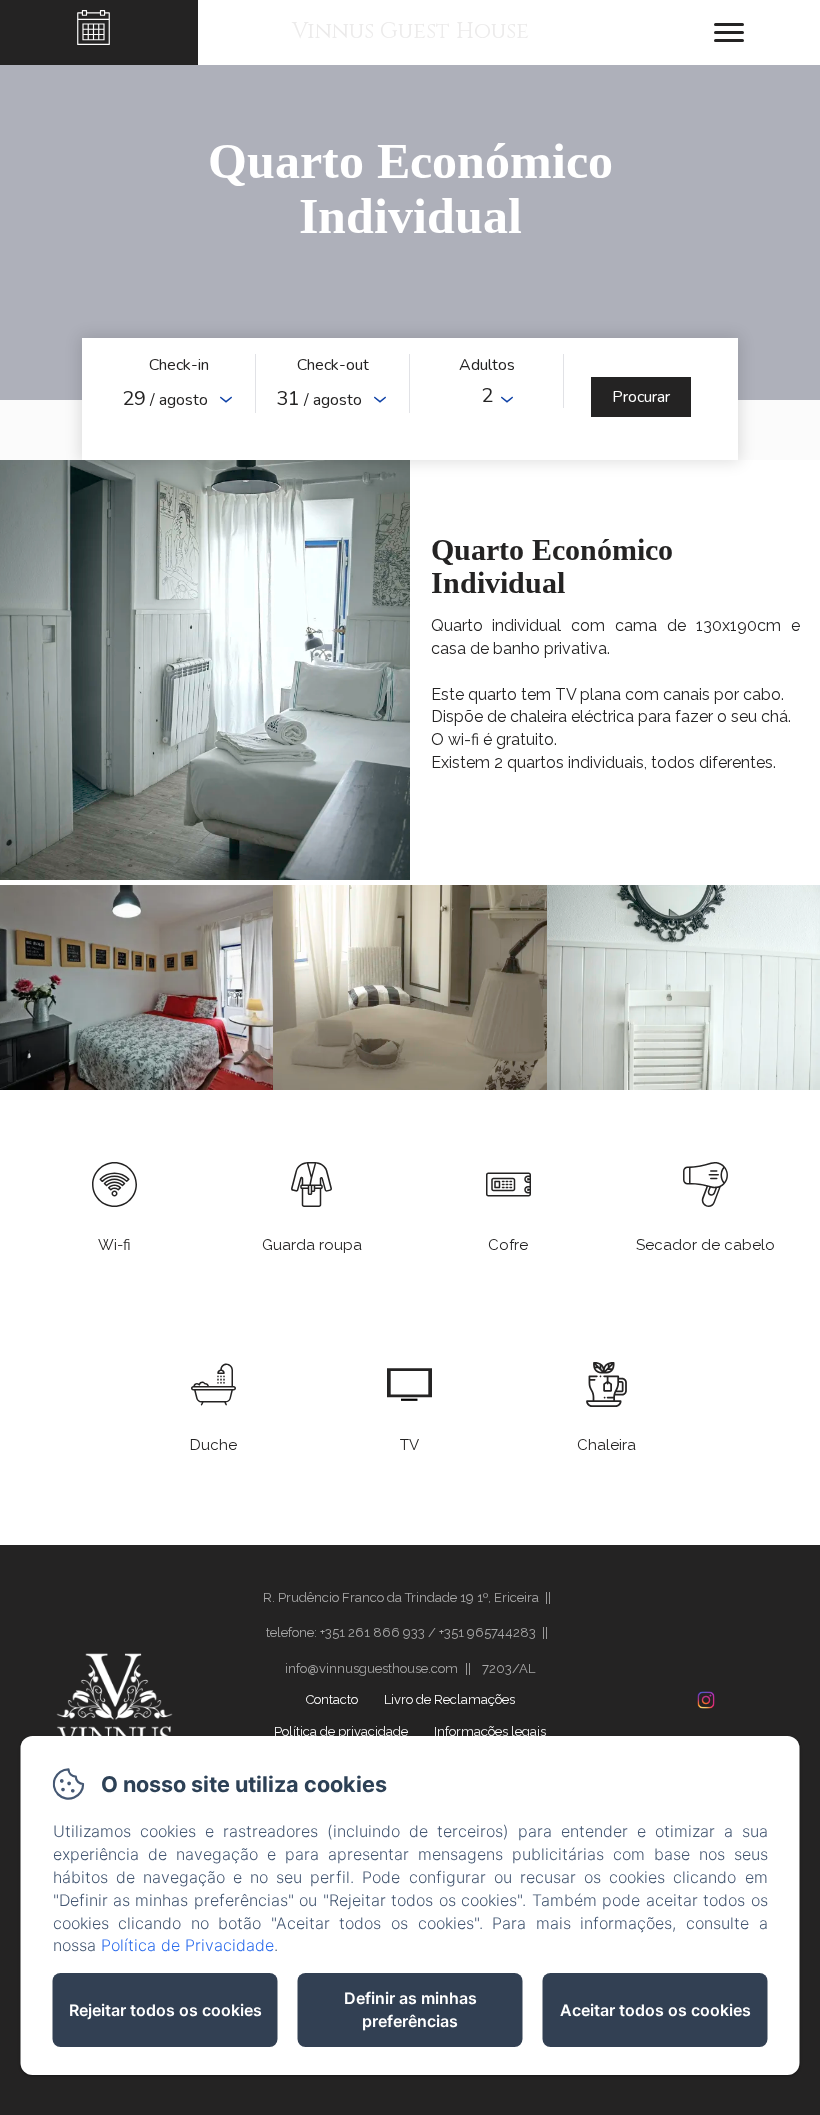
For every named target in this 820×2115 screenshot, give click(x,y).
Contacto (332, 1699)
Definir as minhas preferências (410, 2009)
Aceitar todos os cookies (655, 2010)
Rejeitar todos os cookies (165, 2010)
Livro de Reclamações (449, 1699)
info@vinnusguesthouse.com (371, 1668)
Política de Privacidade (187, 1945)
